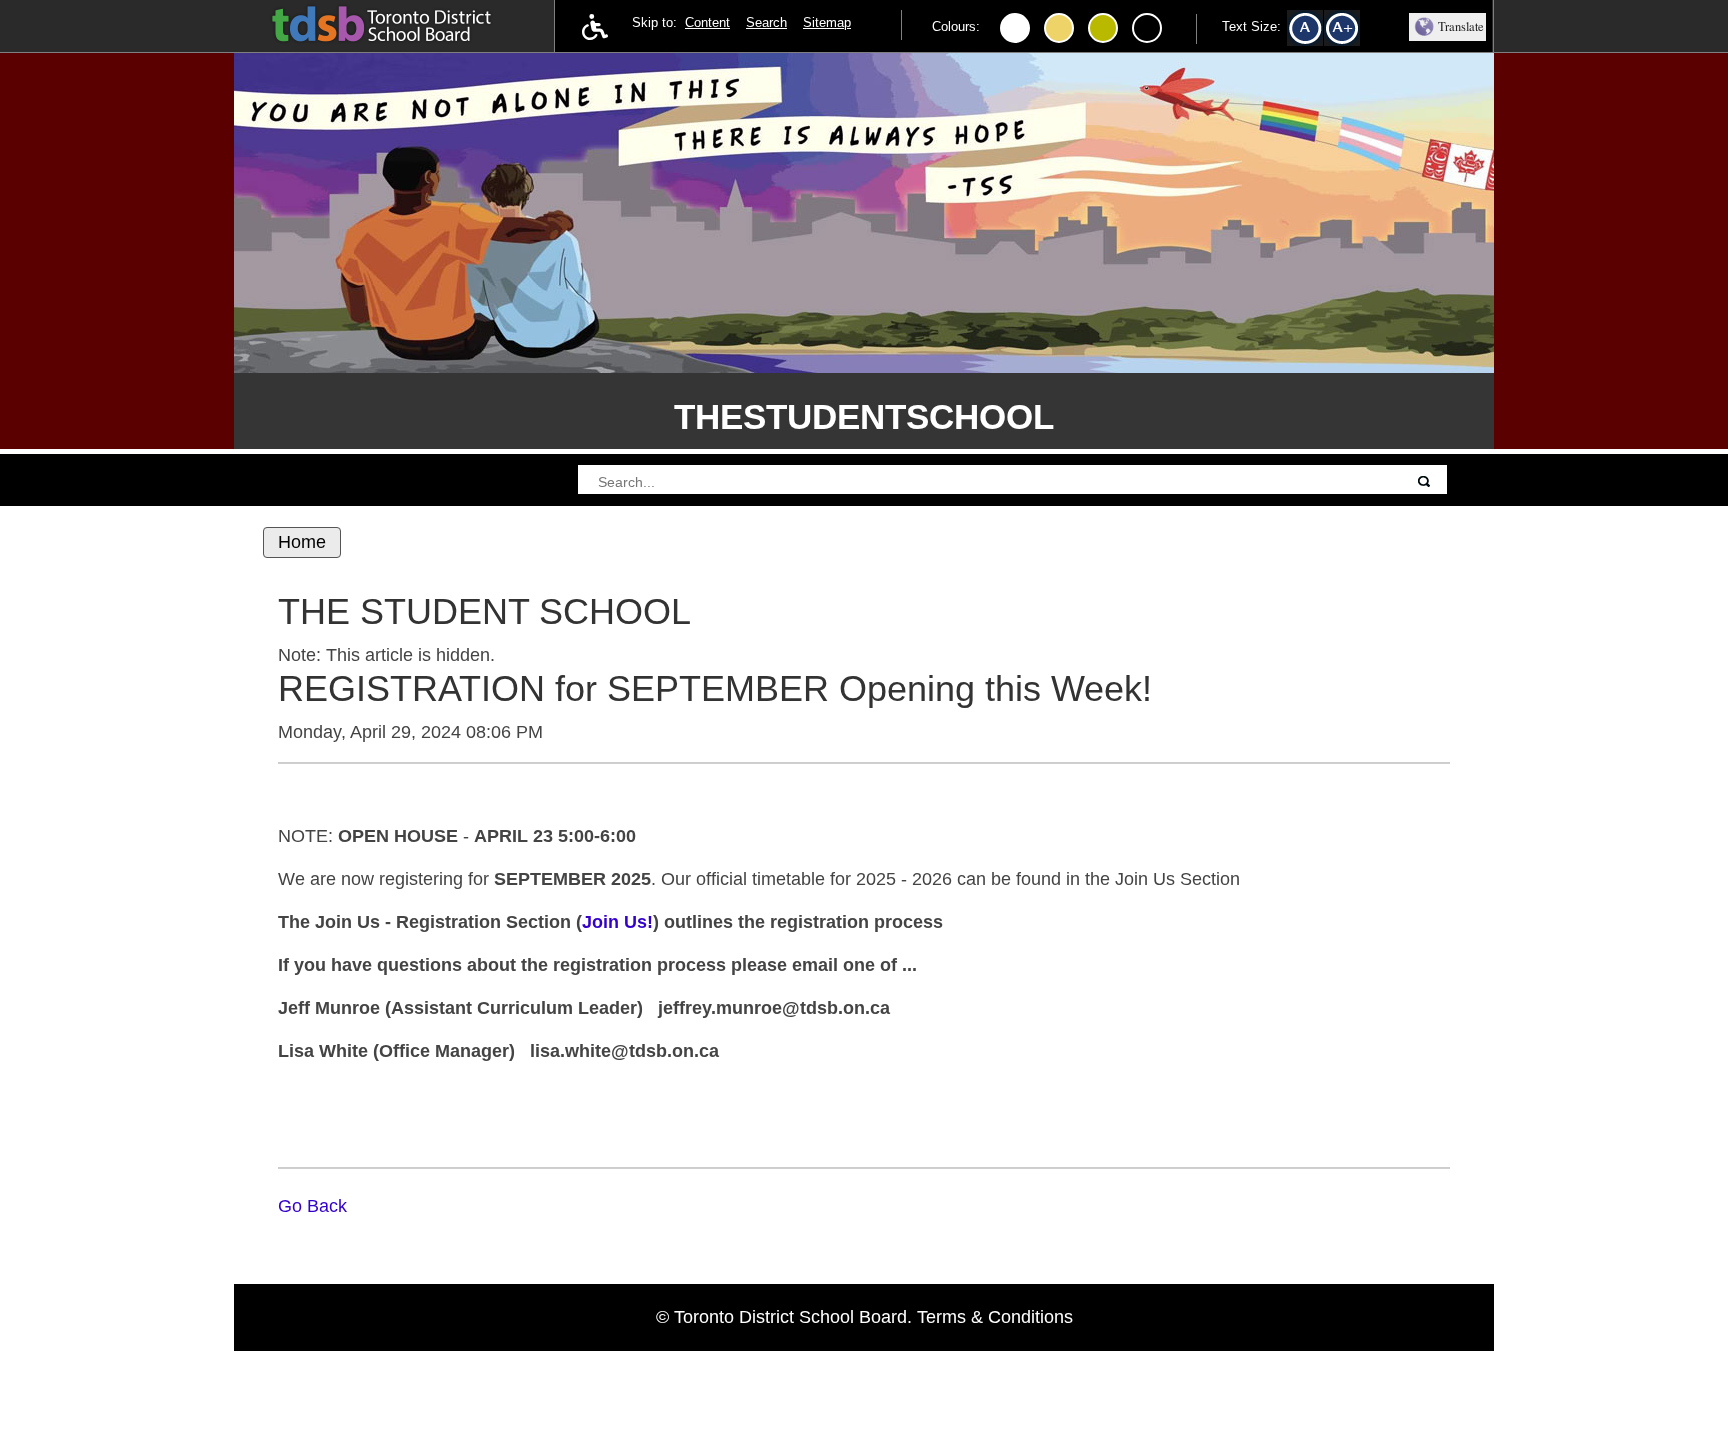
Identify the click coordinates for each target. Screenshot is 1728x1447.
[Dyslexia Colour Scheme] (1103, 28)
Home (302, 542)
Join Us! (617, 922)
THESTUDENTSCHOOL (864, 417)
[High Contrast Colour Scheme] (1059, 28)
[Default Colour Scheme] (1015, 28)
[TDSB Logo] (401, 23)
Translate (1461, 26)
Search (766, 23)
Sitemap (827, 23)
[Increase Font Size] (1349, 32)
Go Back (312, 1206)
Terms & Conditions (995, 1317)
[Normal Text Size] (1312, 32)
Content (707, 23)
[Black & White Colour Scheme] (1147, 28)
